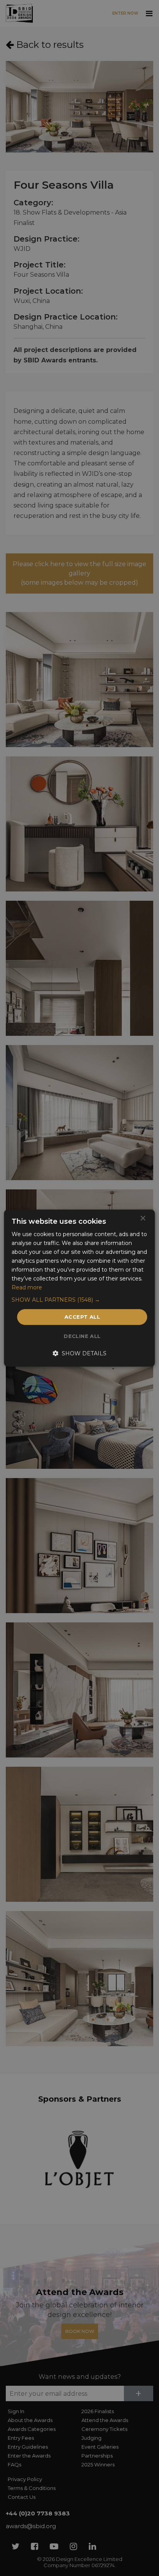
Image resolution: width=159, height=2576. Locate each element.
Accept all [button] (82, 1317)
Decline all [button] (82, 1336)
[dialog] (79, 1288)
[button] (79, 1300)
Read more (27, 1288)
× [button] (143, 1219)
